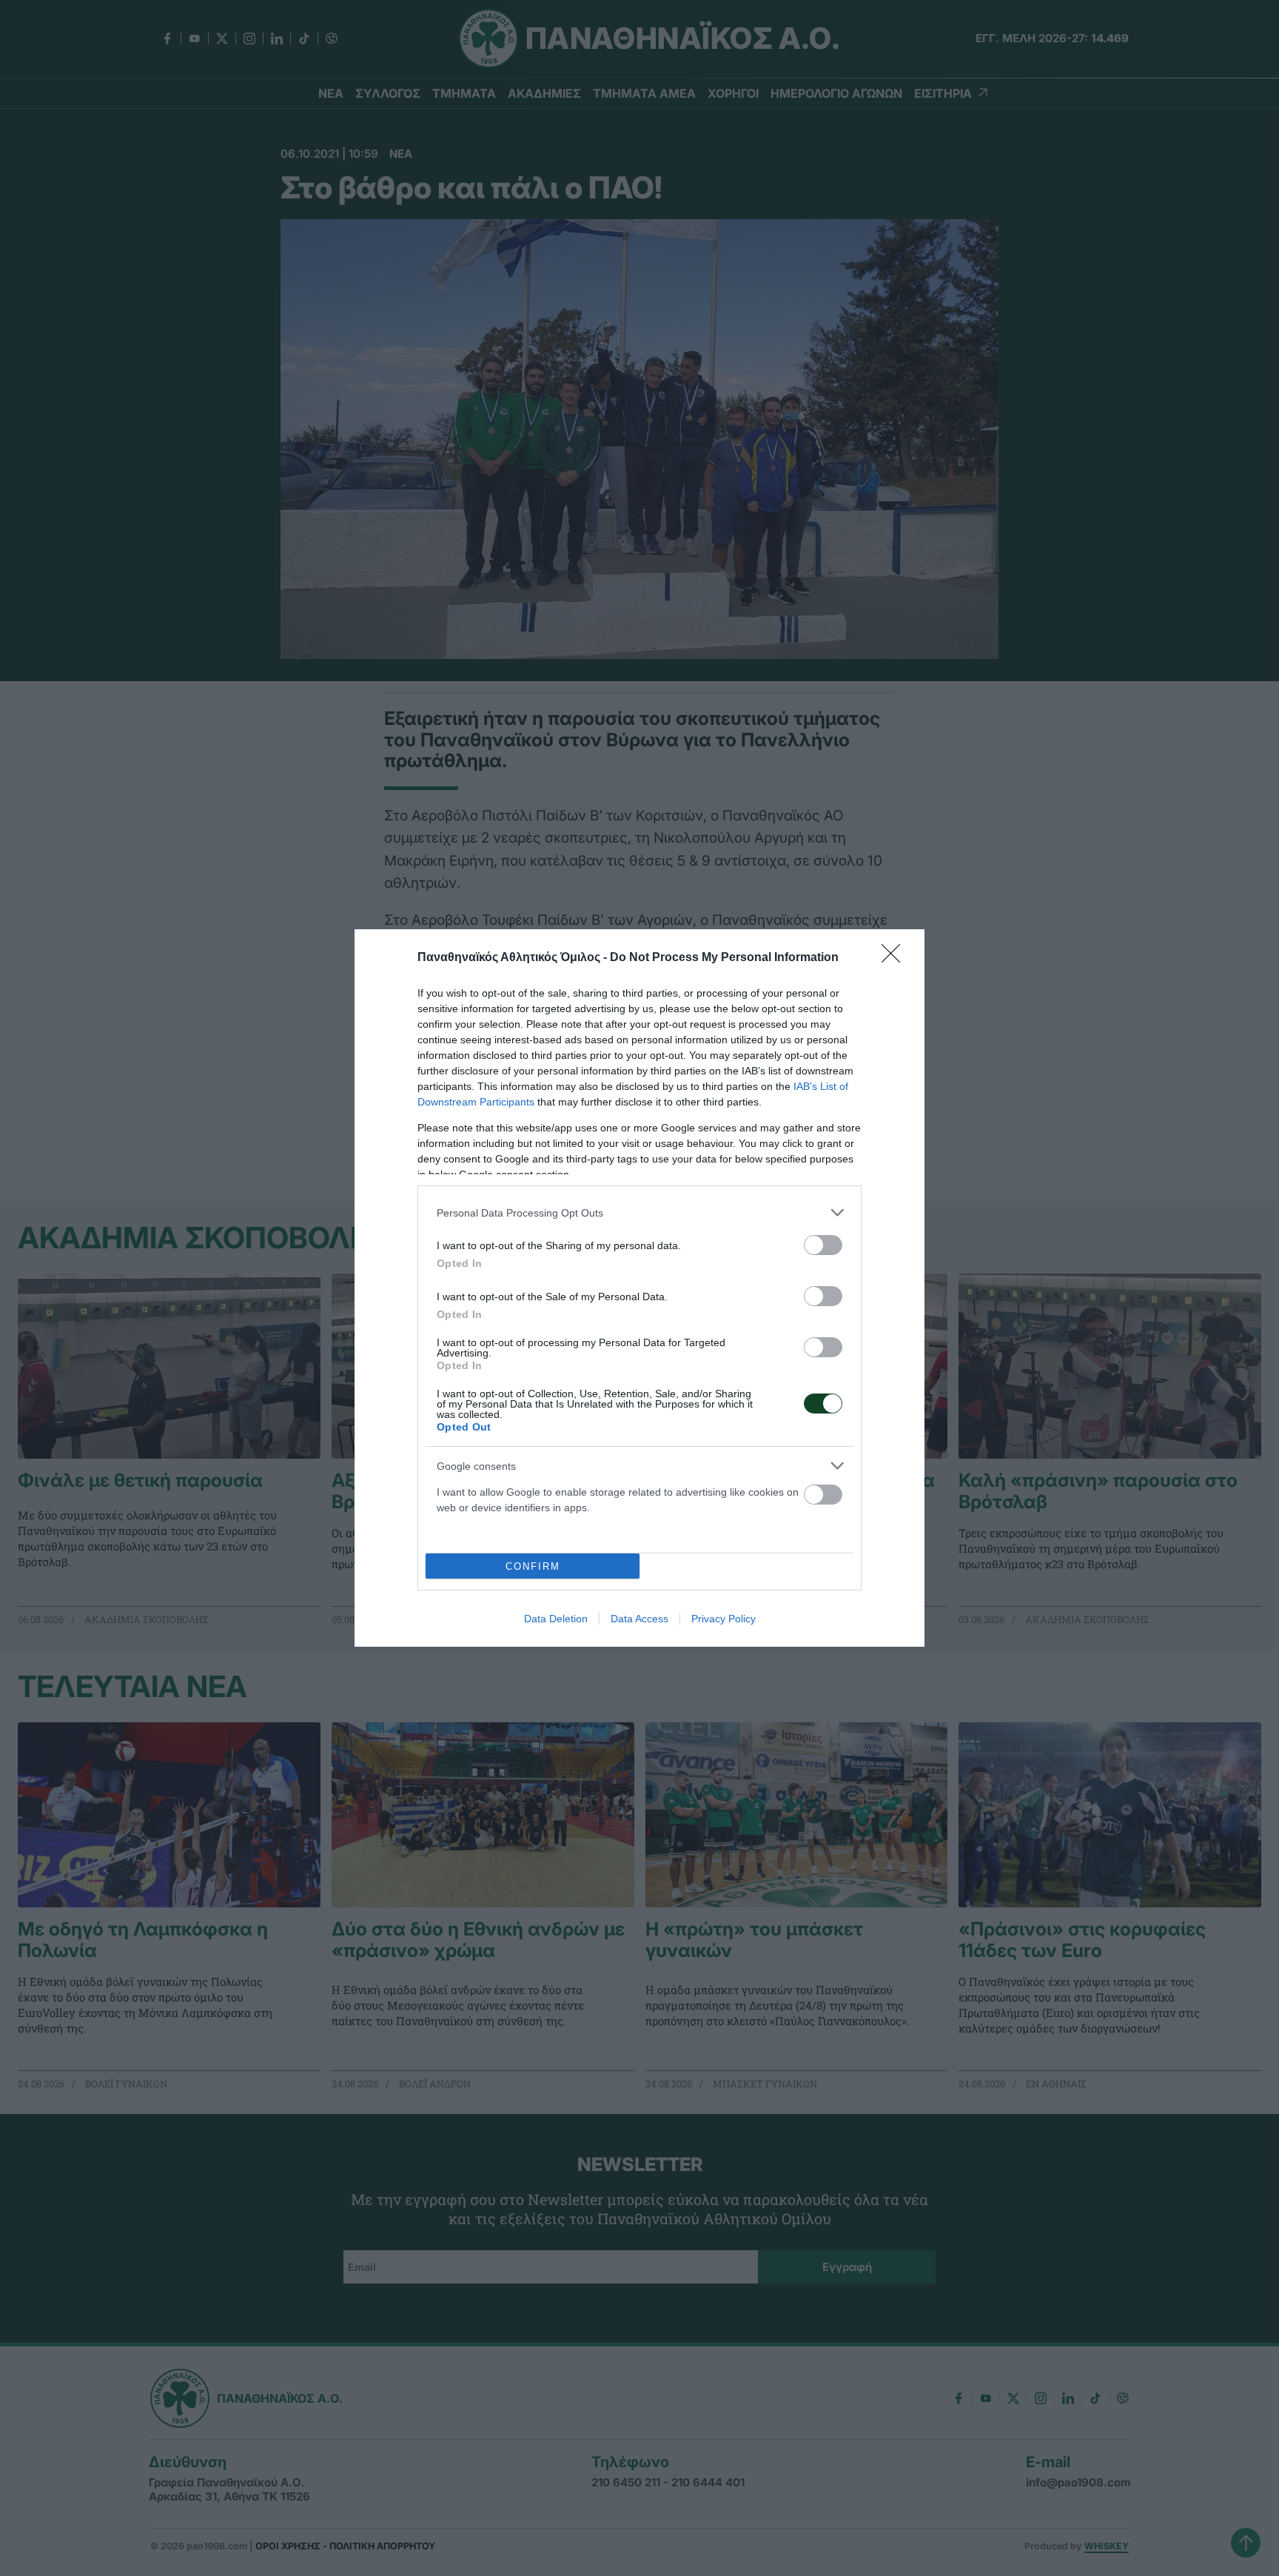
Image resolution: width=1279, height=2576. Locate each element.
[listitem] (639, 1212)
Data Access (639, 1619)
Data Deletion (556, 1619)
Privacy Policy (724, 1619)
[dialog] (639, 1288)
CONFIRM (533, 1566)
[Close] (896, 958)
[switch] (823, 1245)
